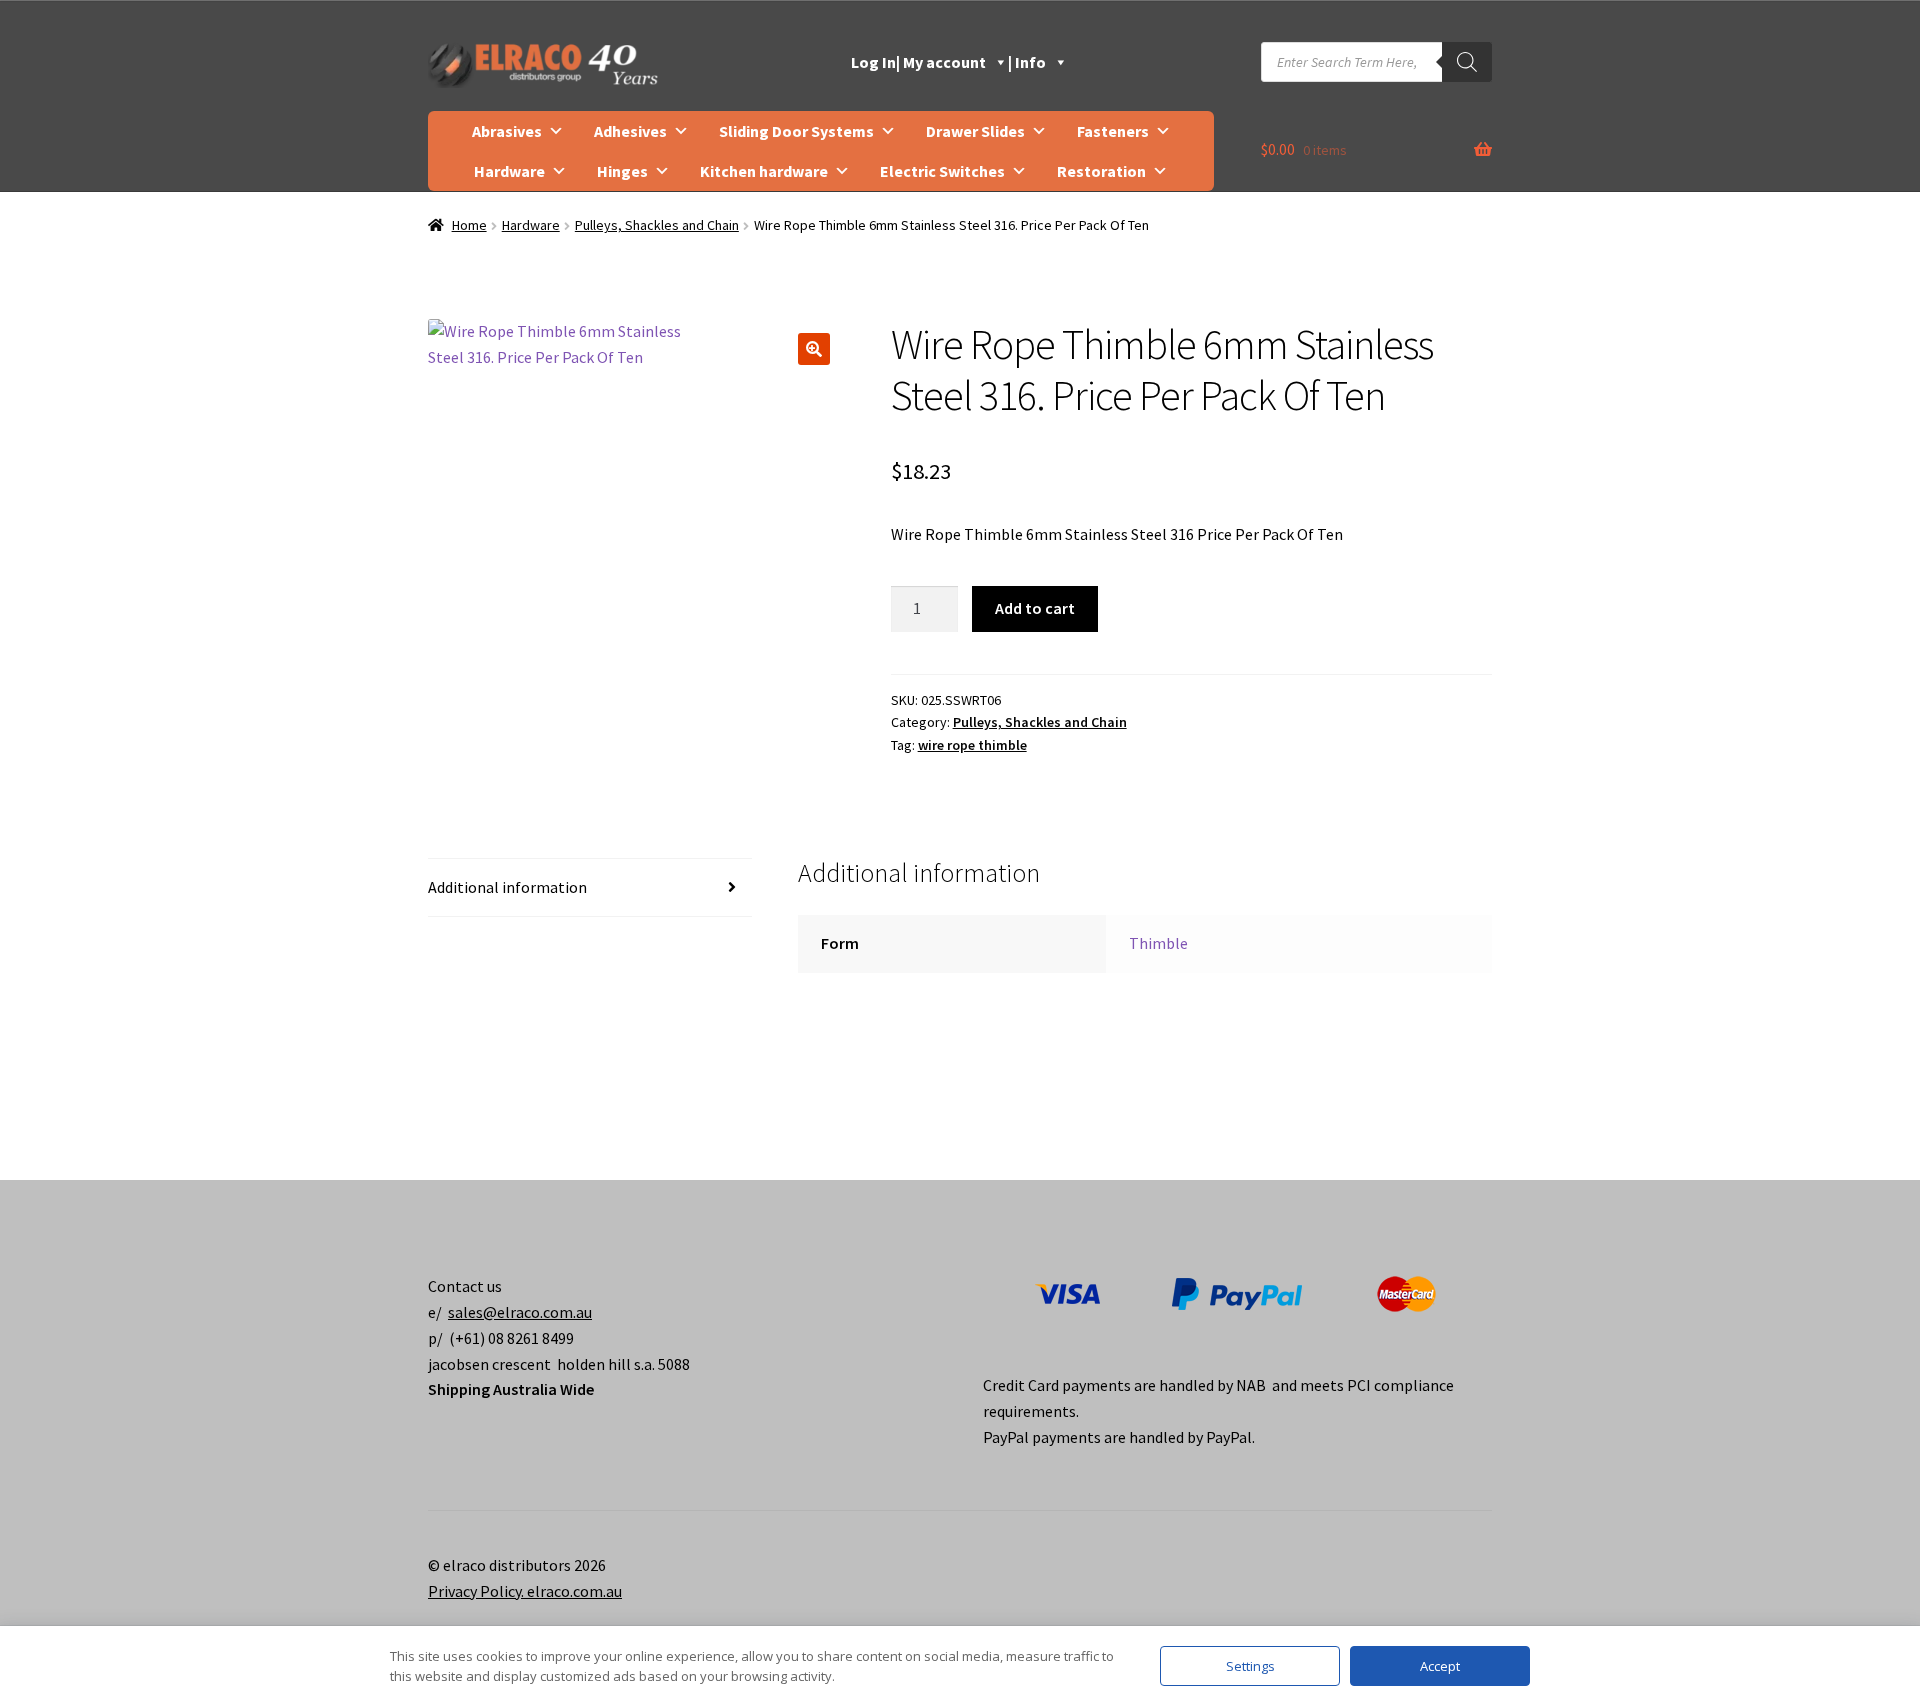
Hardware (531, 225)
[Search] (1467, 62)
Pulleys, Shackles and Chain (657, 225)
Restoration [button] (1101, 171)
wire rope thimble (972, 745)
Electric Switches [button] (942, 171)
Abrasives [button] (507, 131)
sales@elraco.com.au (520, 1312)
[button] (814, 349)
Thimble (1158, 943)
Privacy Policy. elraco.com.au (525, 1591)
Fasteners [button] (1113, 131)
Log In (873, 62)
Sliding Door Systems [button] (796, 131)
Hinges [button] (622, 171)
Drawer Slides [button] (975, 131)
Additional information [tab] (507, 887)
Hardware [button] (509, 171)
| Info (1027, 62)
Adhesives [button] (630, 131)
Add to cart (1035, 608)
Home (469, 225)
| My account (941, 62)
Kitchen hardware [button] (764, 171)
